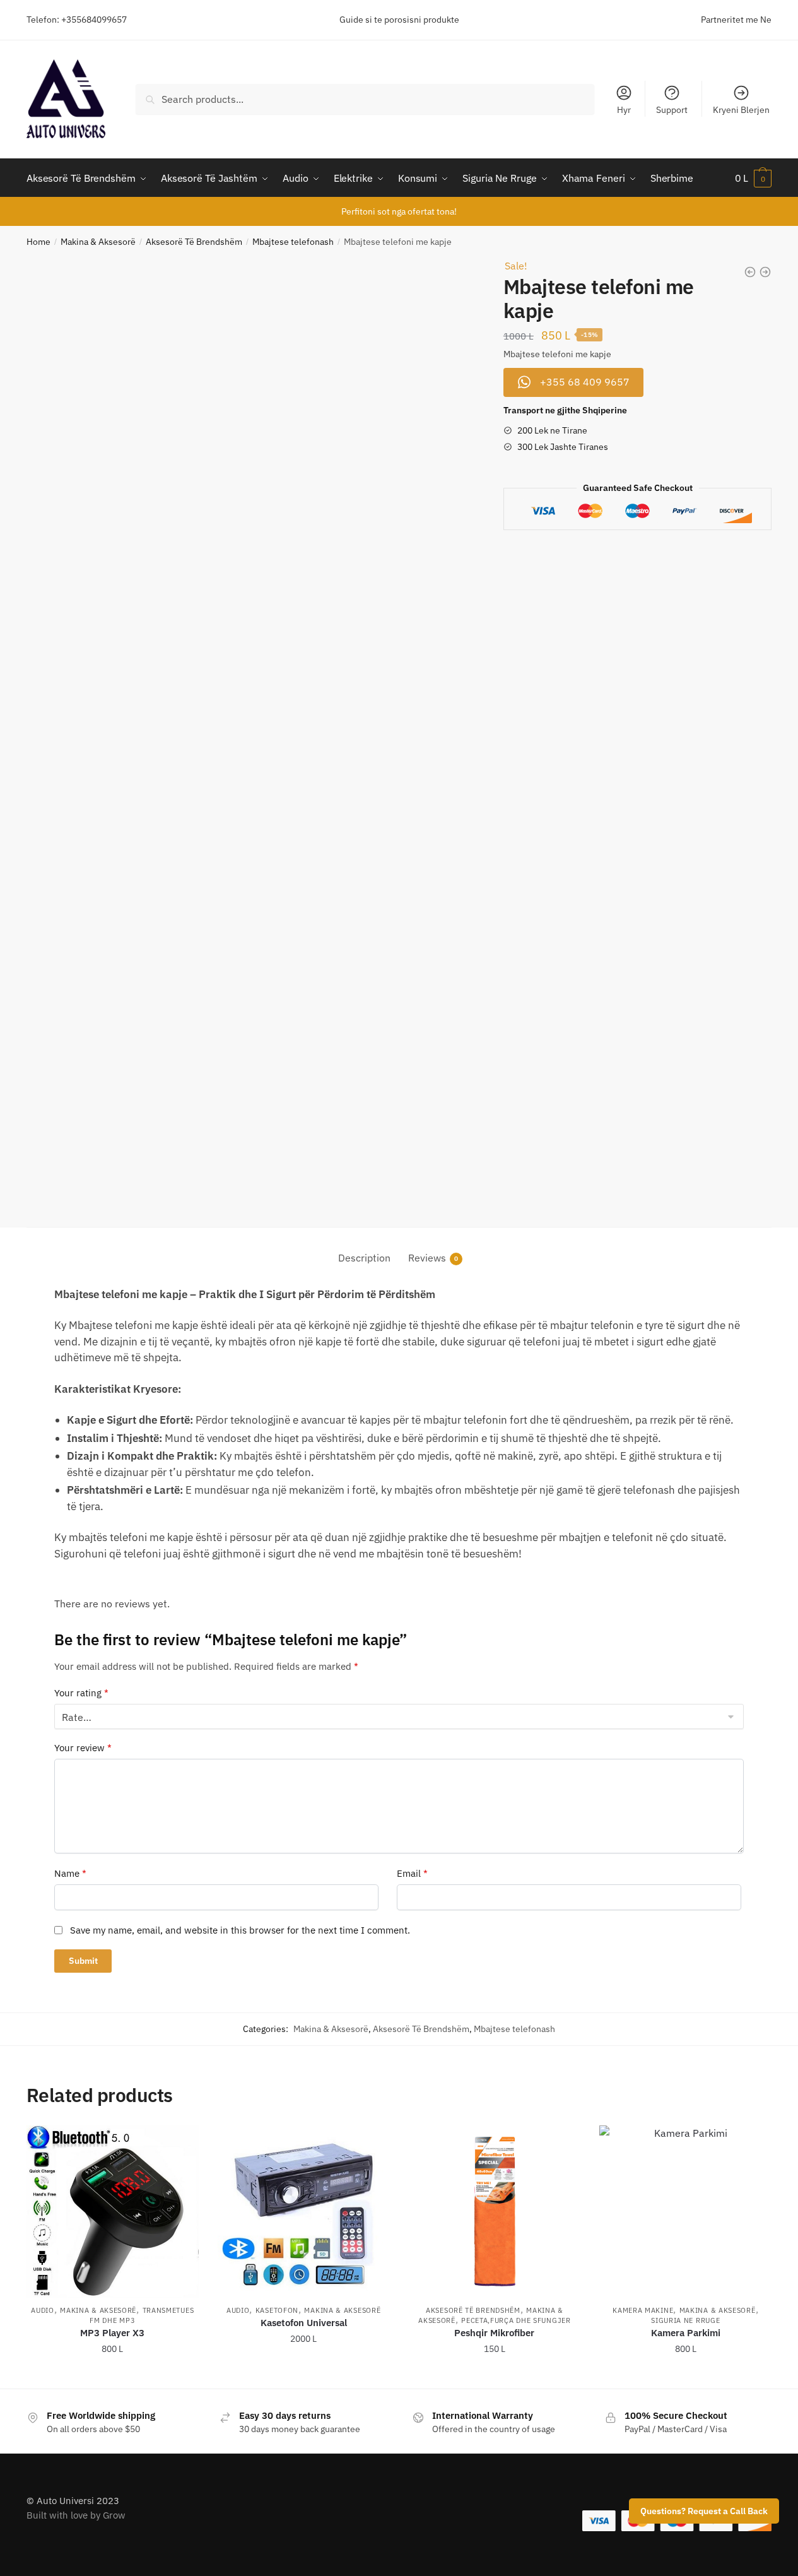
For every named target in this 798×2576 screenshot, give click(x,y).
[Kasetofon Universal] (304, 2212)
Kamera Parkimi (686, 2333)
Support (672, 110)
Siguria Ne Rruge (685, 2320)
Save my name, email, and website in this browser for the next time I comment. (240, 1930)
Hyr (624, 110)
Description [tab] (364, 1258)
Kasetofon (277, 2310)
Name (70, 1873)
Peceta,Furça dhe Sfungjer (516, 2320)
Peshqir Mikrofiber (494, 2333)
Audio (43, 2310)
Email (412, 1873)
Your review (83, 1748)
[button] (573, 382)
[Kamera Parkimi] (685, 2212)
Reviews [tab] (427, 1258)
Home (38, 242)
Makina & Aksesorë (98, 242)
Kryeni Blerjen (741, 110)
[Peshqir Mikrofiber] (495, 2212)
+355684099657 (94, 20)
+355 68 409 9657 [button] (121, 2374)
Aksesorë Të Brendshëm (194, 242)
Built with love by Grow (76, 2515)
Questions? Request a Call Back (704, 2511)
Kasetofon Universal (304, 2323)
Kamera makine (643, 2310)
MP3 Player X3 (112, 2333)
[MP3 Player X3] (113, 2212)
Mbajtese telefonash (293, 242)
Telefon (42, 20)
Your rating (81, 1693)
